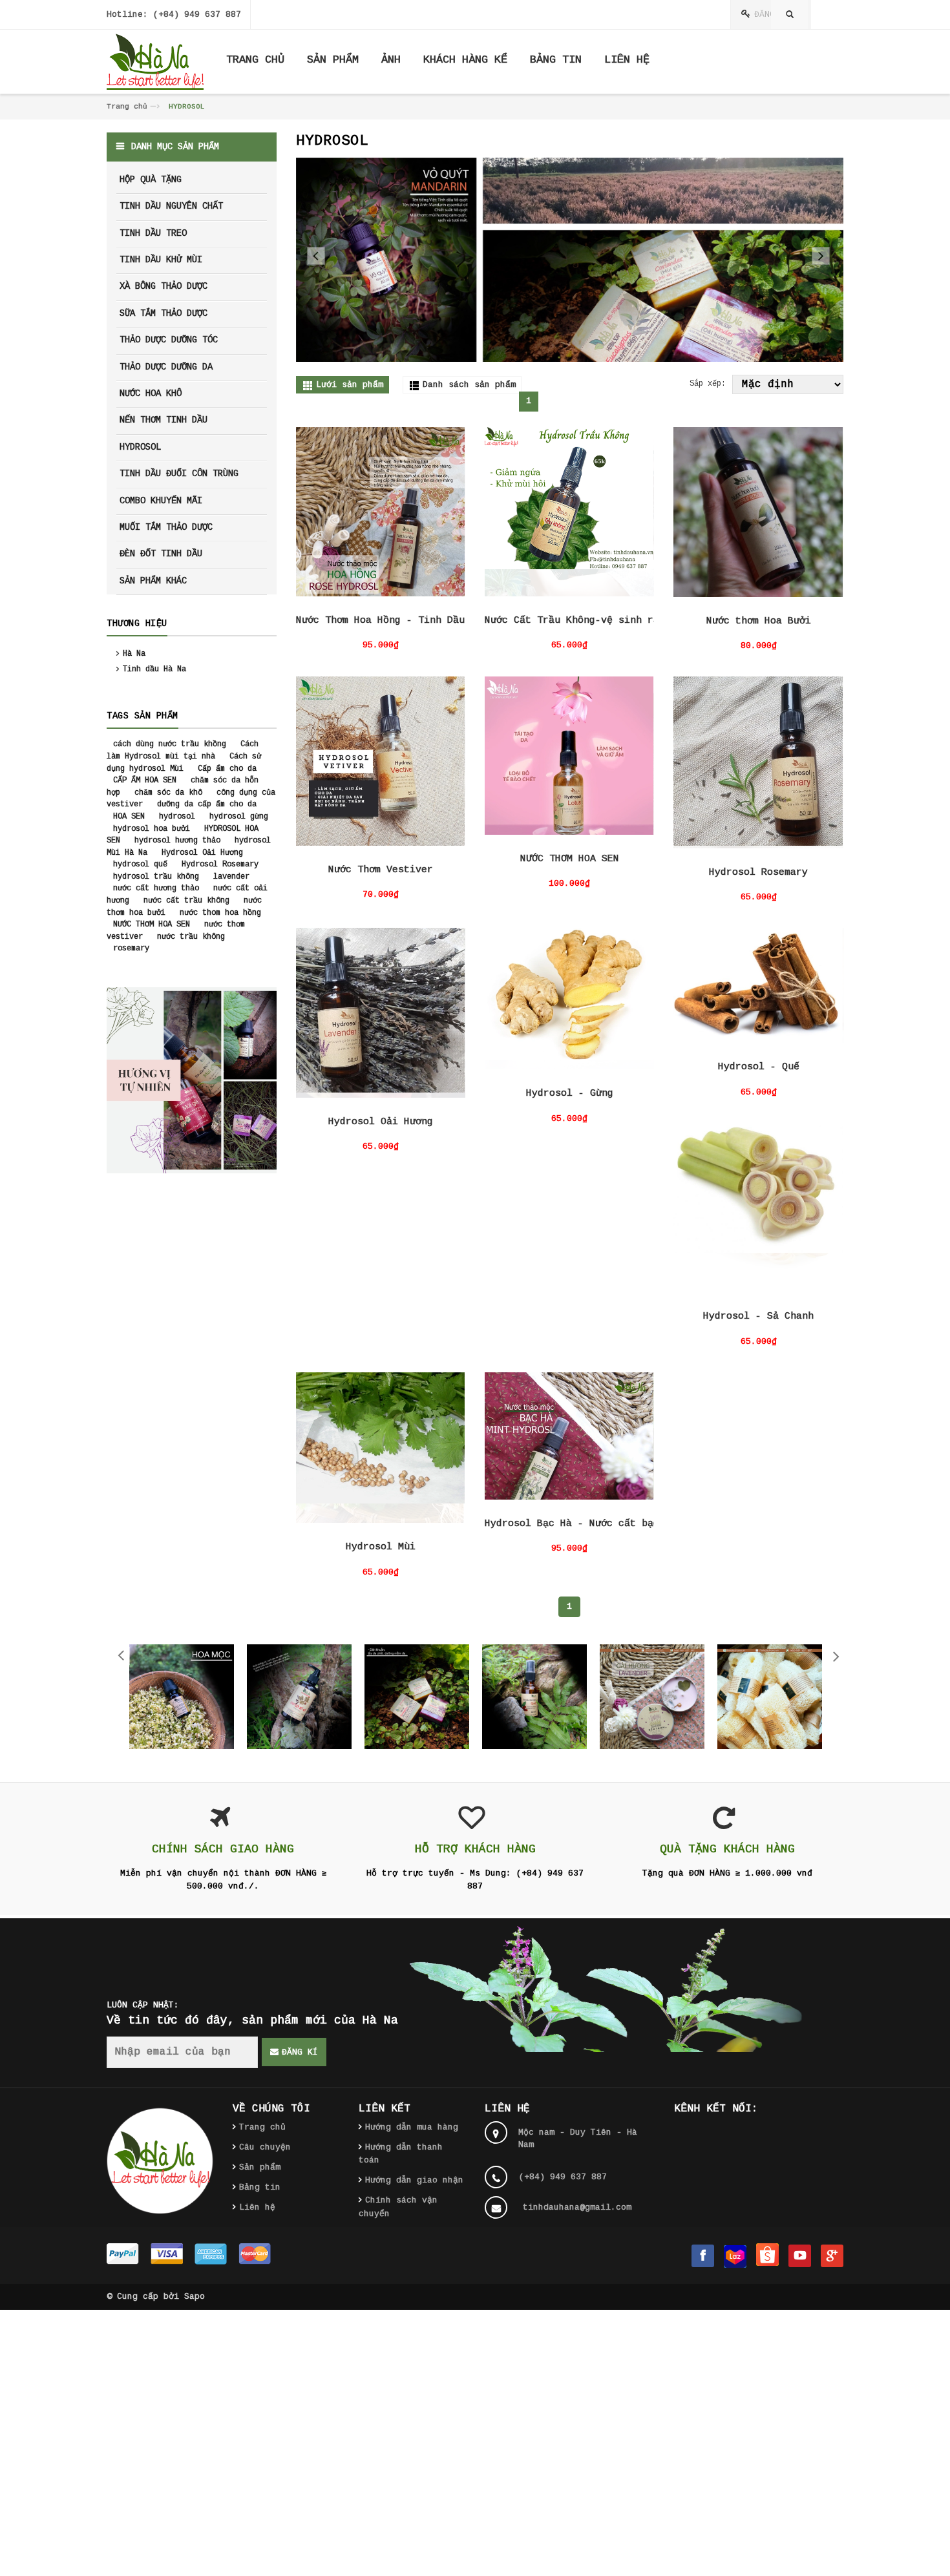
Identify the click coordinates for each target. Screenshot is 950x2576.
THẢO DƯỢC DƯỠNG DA (166, 367)
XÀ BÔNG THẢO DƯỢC (164, 286)
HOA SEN (129, 817)
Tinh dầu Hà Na (154, 669)
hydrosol (177, 817)
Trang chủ (127, 107)
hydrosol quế (140, 864)
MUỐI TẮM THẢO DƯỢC (166, 527)
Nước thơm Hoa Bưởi (759, 621)
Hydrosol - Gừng (570, 1094)
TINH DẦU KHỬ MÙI (161, 260)
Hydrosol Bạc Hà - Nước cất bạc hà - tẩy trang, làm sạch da (653, 1524)
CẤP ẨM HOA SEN (145, 780)
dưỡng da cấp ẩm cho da (207, 804)
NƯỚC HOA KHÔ (151, 393)
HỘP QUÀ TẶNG (151, 180)
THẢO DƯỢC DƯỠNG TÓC (169, 340)
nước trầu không (191, 937)
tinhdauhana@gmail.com (577, 2207)
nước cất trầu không (186, 901)
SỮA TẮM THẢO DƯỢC (164, 313)
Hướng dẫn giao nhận (414, 2180)
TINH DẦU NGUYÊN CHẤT (171, 206)
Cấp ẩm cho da (227, 769)
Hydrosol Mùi (381, 1547)
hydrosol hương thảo (177, 841)
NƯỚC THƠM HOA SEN (570, 859)
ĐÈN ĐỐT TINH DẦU (161, 554)
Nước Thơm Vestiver (381, 870)
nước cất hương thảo (156, 888)
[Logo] (160, 2161)
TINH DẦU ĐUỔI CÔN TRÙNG (179, 474)
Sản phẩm (260, 2167)
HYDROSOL (140, 447)
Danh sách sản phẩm (469, 385)
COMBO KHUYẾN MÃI (161, 501)
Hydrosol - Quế (759, 1067)
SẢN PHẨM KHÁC (153, 581)
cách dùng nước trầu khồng (170, 744)
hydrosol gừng (239, 817)
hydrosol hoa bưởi (152, 829)
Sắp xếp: (708, 384)
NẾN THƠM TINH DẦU (164, 420)
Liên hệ (257, 2207)
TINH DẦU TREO (153, 233)
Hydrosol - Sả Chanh (758, 1316)
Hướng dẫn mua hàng (412, 2127)
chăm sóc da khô (168, 793)
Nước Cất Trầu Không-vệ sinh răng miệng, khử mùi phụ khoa (648, 621)
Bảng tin (260, 2187)
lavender (231, 877)
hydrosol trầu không (156, 877)
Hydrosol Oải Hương (381, 1122)
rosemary (131, 948)
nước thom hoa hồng (220, 913)
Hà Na (134, 654)
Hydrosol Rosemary (758, 873)
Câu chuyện (265, 2147)
